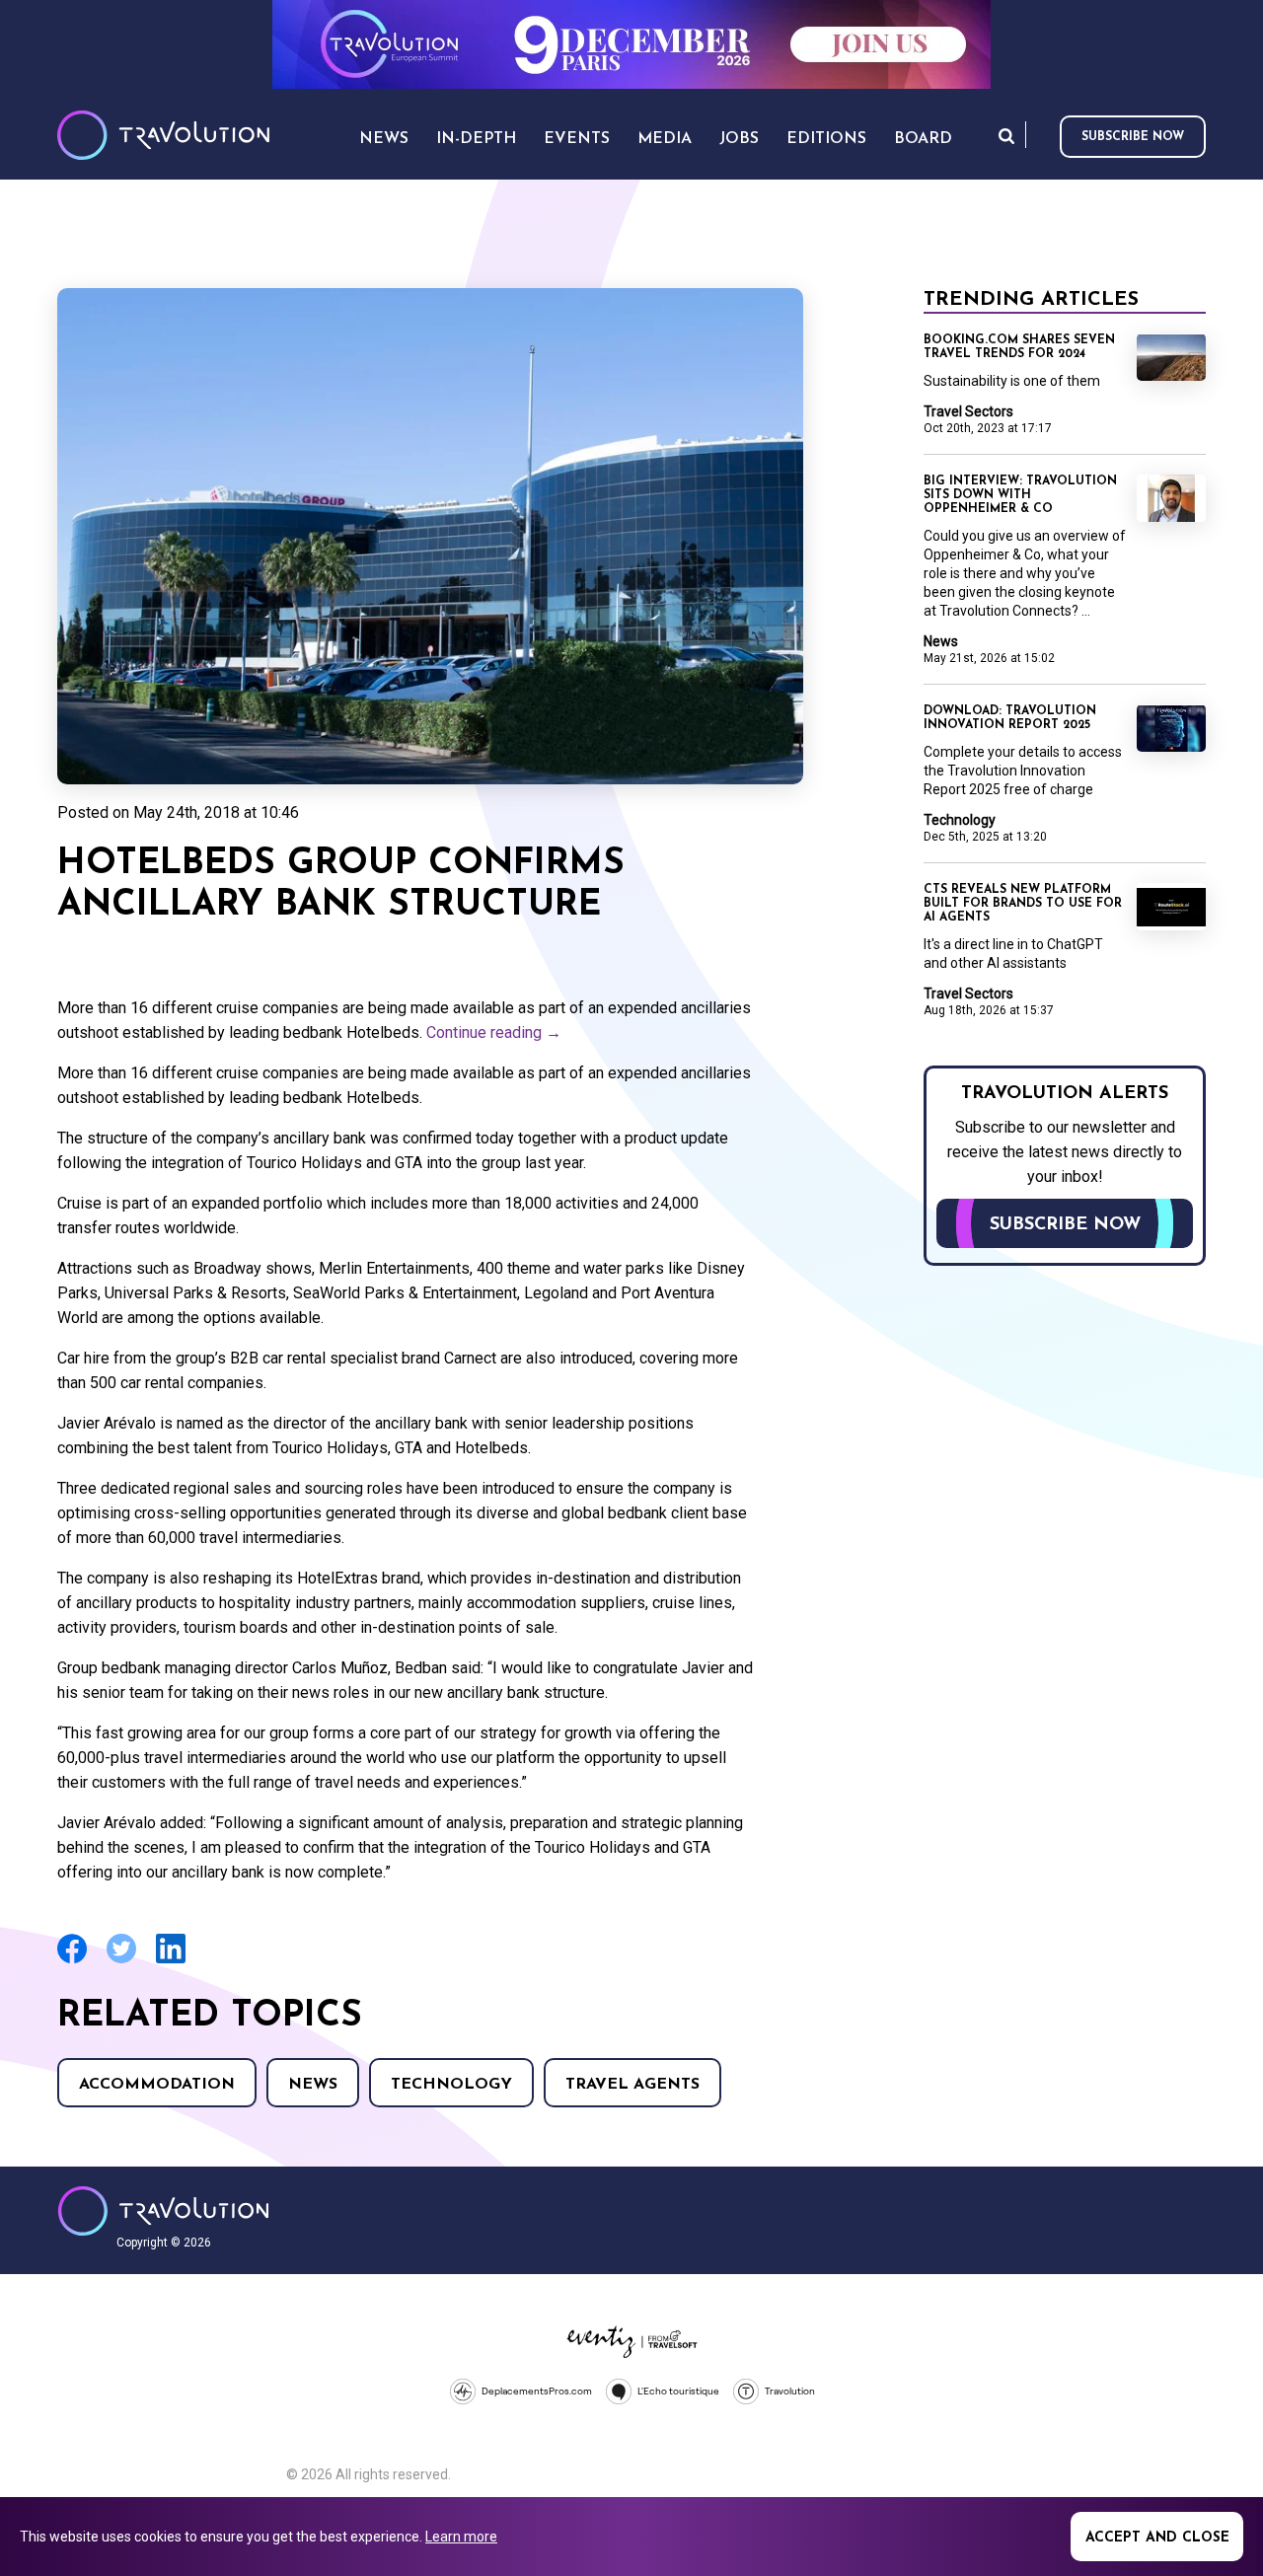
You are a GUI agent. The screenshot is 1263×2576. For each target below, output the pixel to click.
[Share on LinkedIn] (171, 1961)
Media (665, 139)
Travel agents (632, 2085)
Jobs (739, 139)
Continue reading (494, 1032)
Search (1006, 136)
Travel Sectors (968, 411)
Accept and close (1157, 2538)
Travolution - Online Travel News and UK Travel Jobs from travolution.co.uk (163, 2211)
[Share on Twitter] (121, 1961)
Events (577, 139)
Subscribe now (1133, 137)
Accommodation (157, 2085)
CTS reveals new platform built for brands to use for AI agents (1023, 904)
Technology (451, 2085)
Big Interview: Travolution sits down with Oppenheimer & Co (1020, 495)
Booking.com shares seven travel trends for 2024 (1019, 347)
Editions (826, 139)
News (313, 2085)
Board (923, 139)
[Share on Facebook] (72, 1961)
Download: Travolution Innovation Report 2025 (1010, 718)
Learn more (461, 2537)
